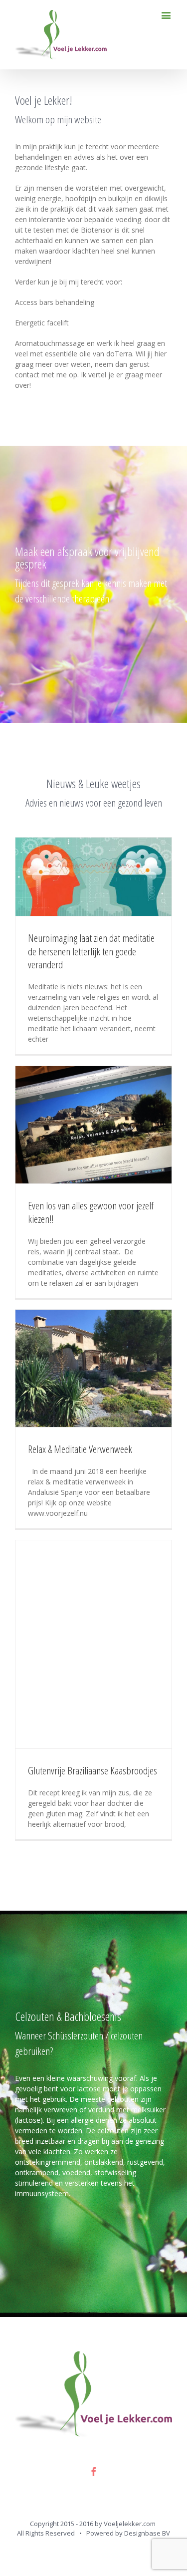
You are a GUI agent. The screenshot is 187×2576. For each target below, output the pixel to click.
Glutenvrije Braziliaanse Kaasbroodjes (93, 1770)
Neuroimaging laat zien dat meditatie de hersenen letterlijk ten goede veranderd (91, 951)
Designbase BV (147, 2533)
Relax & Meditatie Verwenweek (80, 1449)
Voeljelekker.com (130, 2524)
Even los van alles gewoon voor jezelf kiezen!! (91, 1212)
